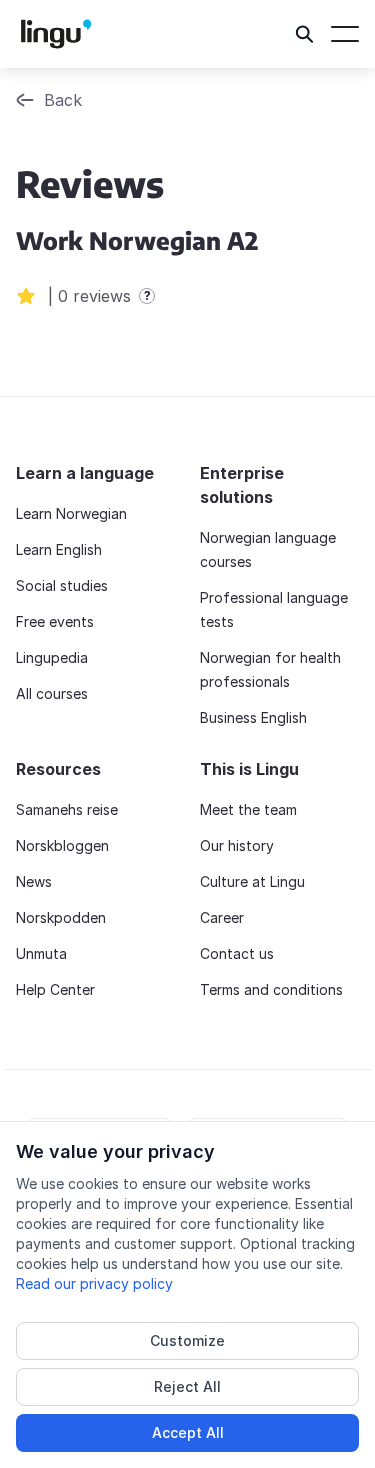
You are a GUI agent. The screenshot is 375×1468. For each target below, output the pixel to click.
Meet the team (248, 809)
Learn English (59, 549)
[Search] (305, 34)
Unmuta (41, 953)
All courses (52, 693)
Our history (237, 845)
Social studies (62, 585)
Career (222, 917)
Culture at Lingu (252, 881)
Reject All (187, 1386)
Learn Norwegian (71, 513)
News (34, 881)
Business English (253, 717)
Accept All (188, 1432)
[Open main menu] (345, 34)
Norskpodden (61, 917)
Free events (55, 621)
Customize (187, 1340)
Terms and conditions (271, 989)
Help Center (55, 989)
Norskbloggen (62, 845)
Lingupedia (52, 657)
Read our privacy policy (94, 1283)
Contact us (237, 953)
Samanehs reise (67, 809)
